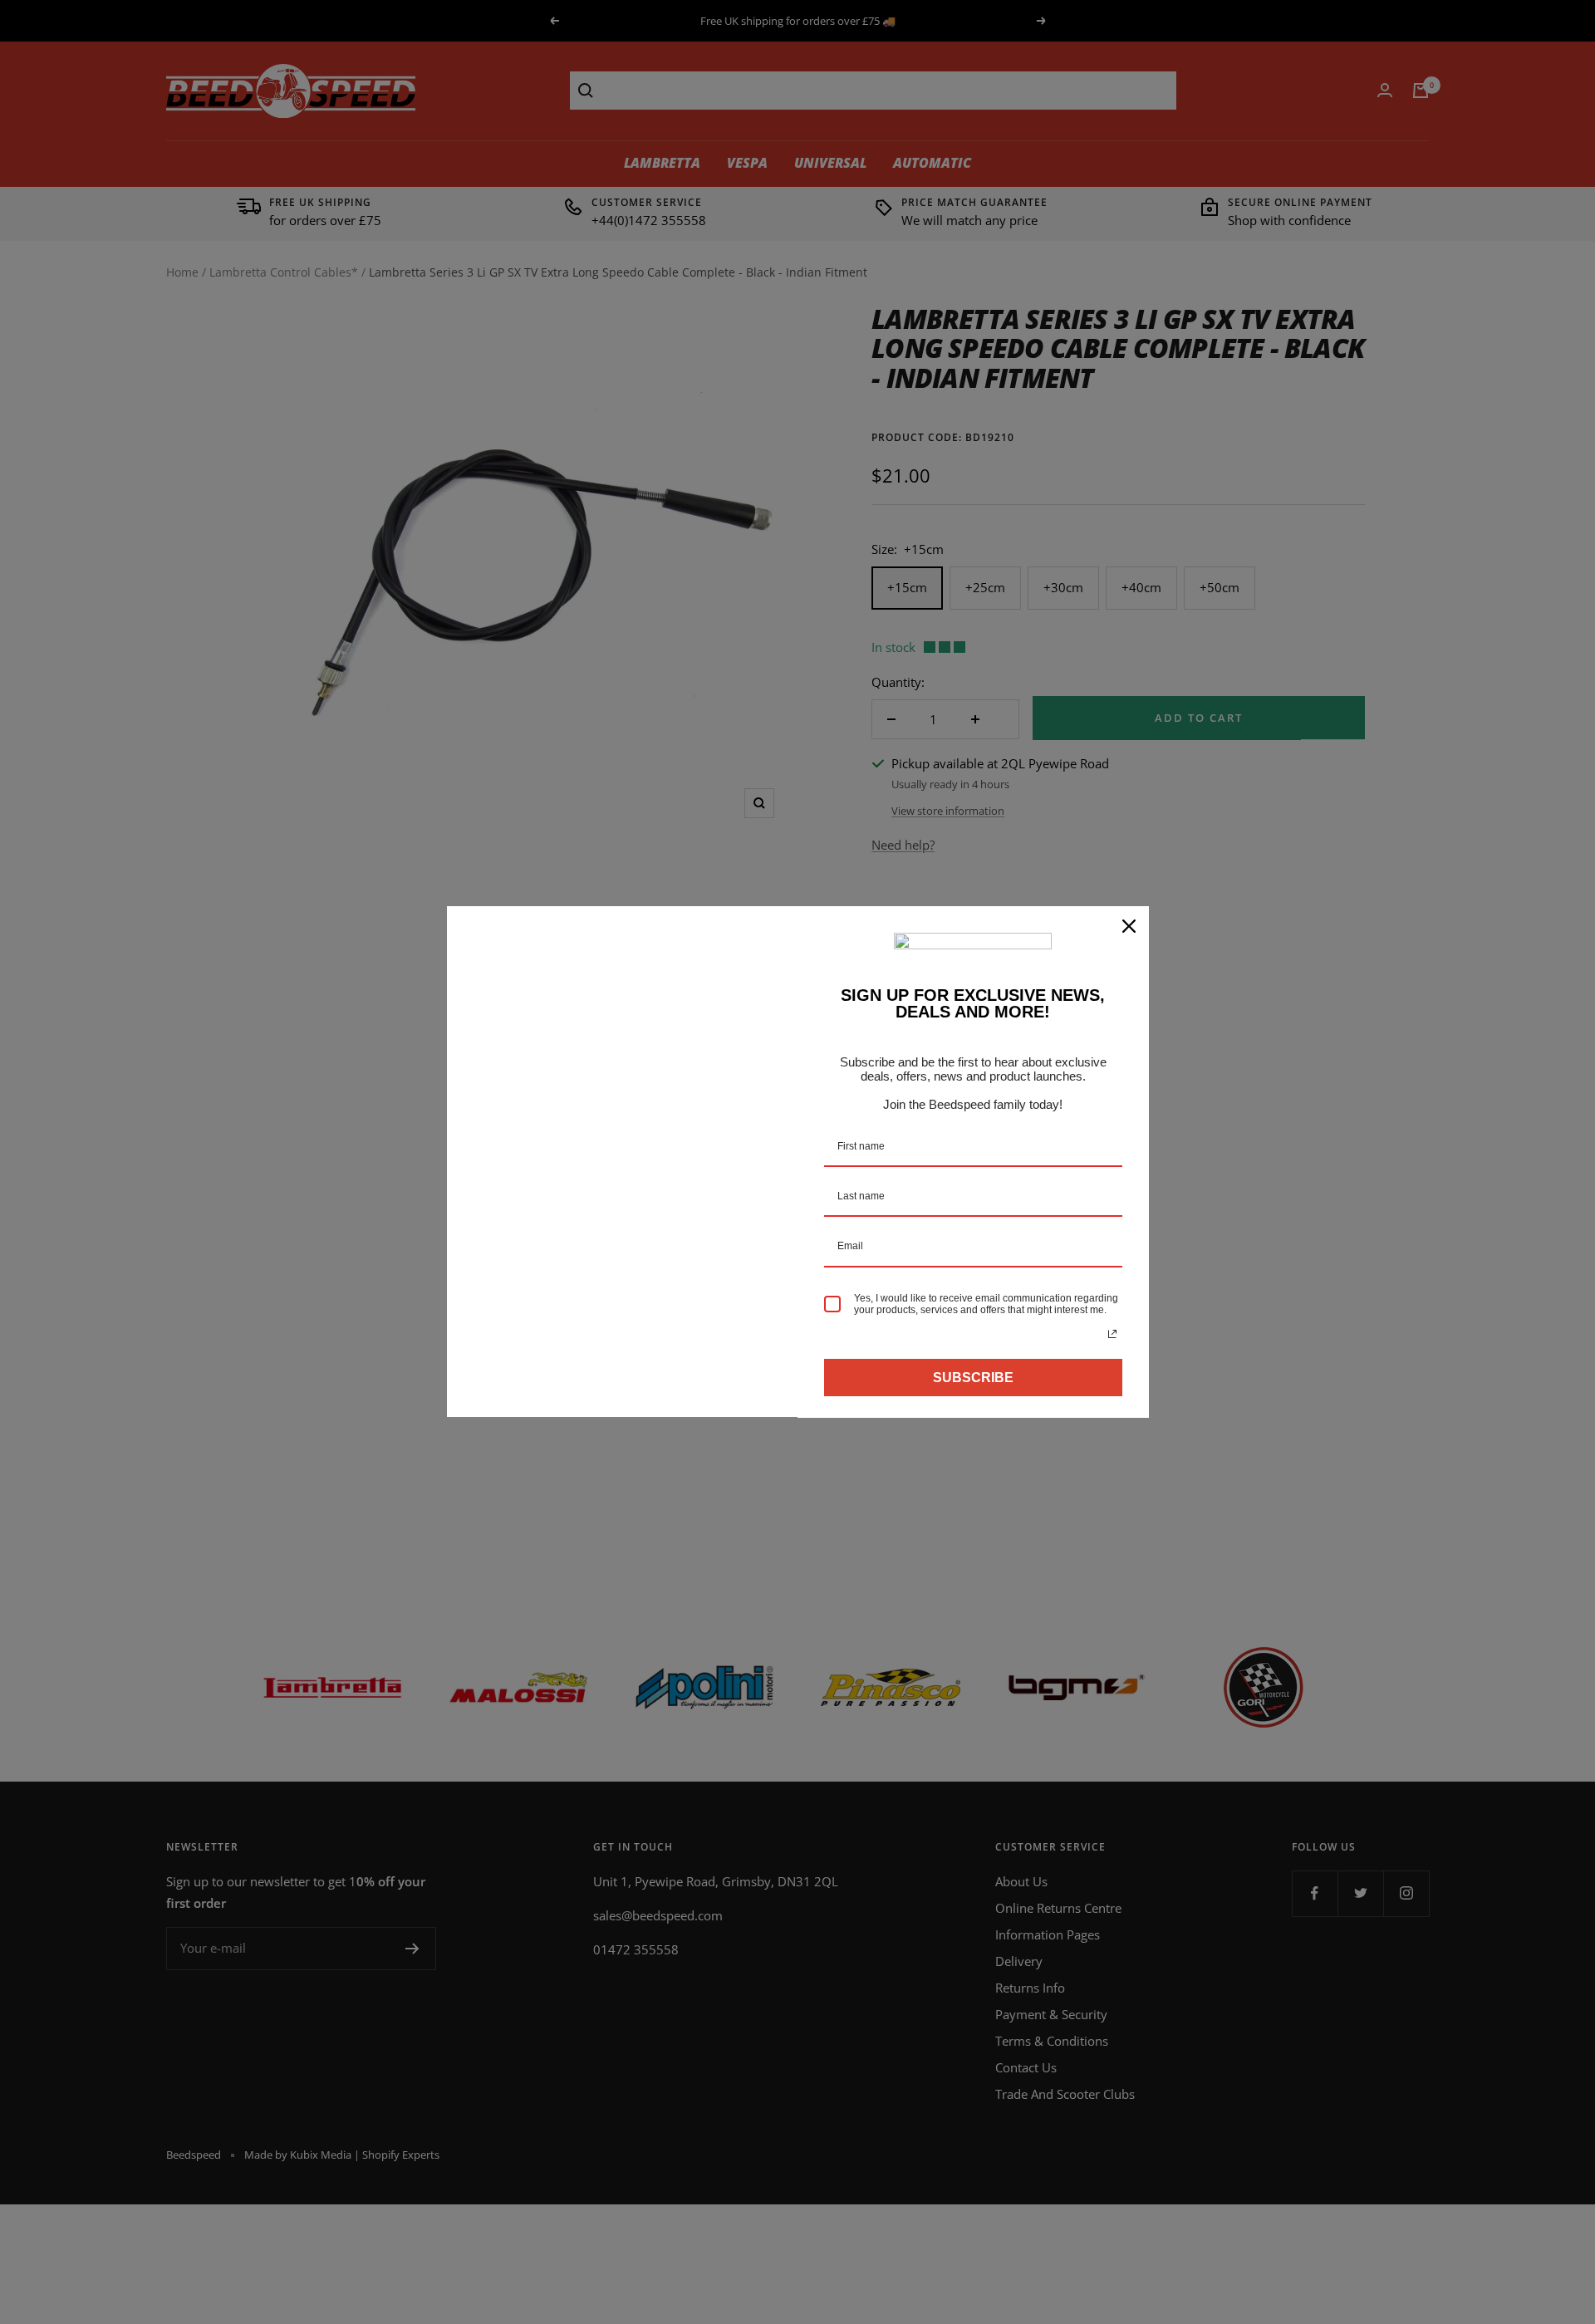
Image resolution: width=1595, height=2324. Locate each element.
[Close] (1129, 926)
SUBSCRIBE (973, 1378)
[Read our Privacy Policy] (1112, 1334)
